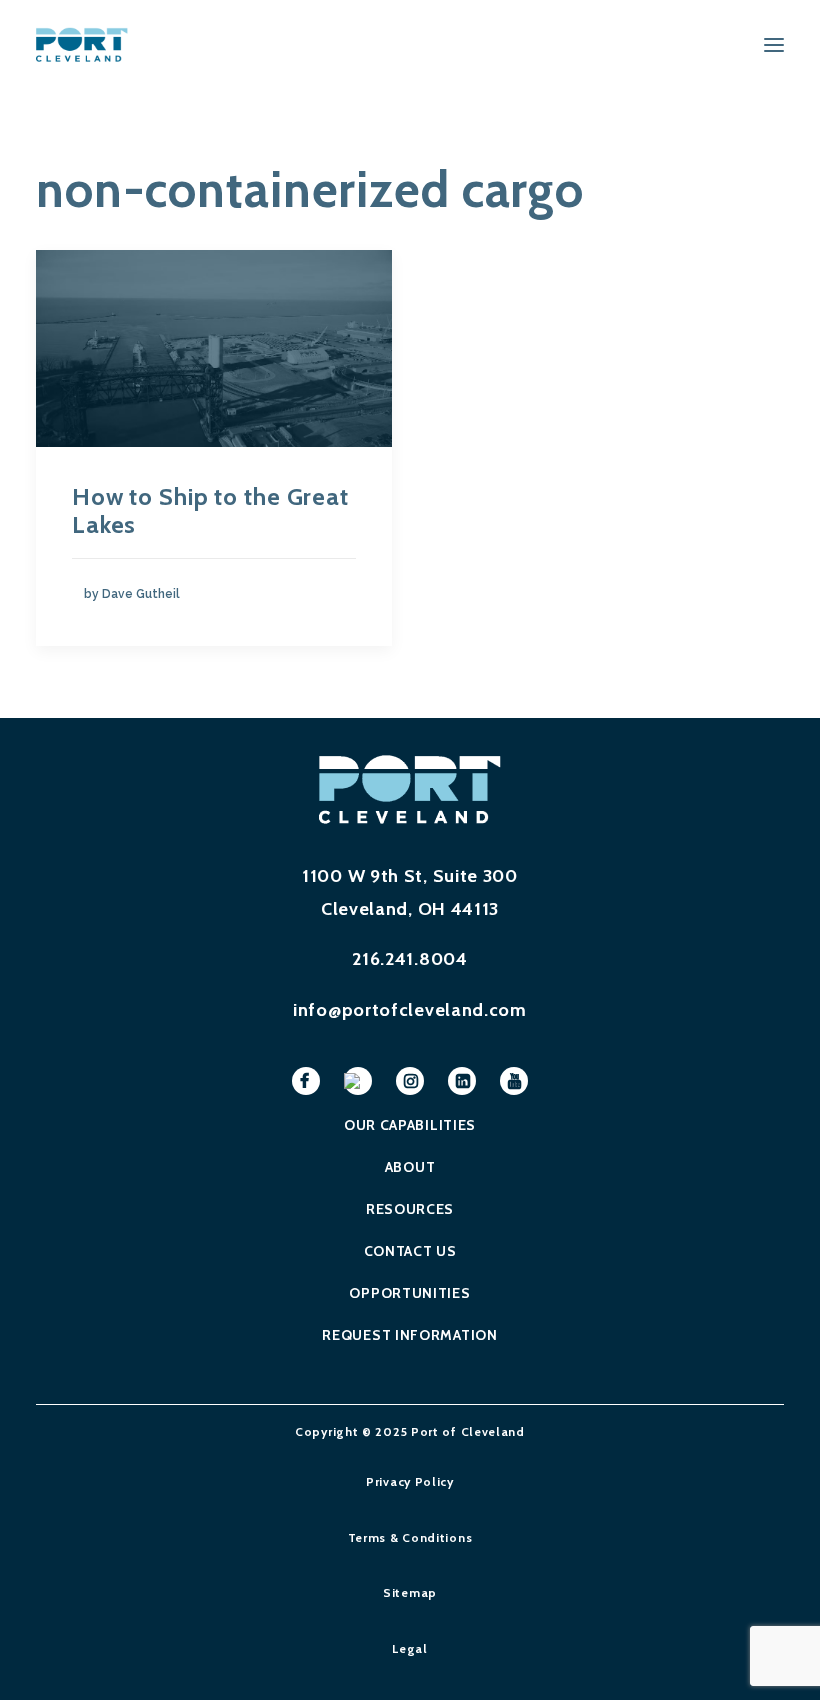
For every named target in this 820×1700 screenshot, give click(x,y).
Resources (410, 1209)
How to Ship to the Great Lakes (210, 511)
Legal (410, 1648)
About (410, 1167)
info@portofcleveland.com (410, 1010)
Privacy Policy (410, 1481)
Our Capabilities (410, 1125)
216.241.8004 (409, 959)
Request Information (409, 1335)
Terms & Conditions (410, 1537)
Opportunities (409, 1293)
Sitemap (410, 1592)
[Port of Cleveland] (88, 44)
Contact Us (410, 1251)
